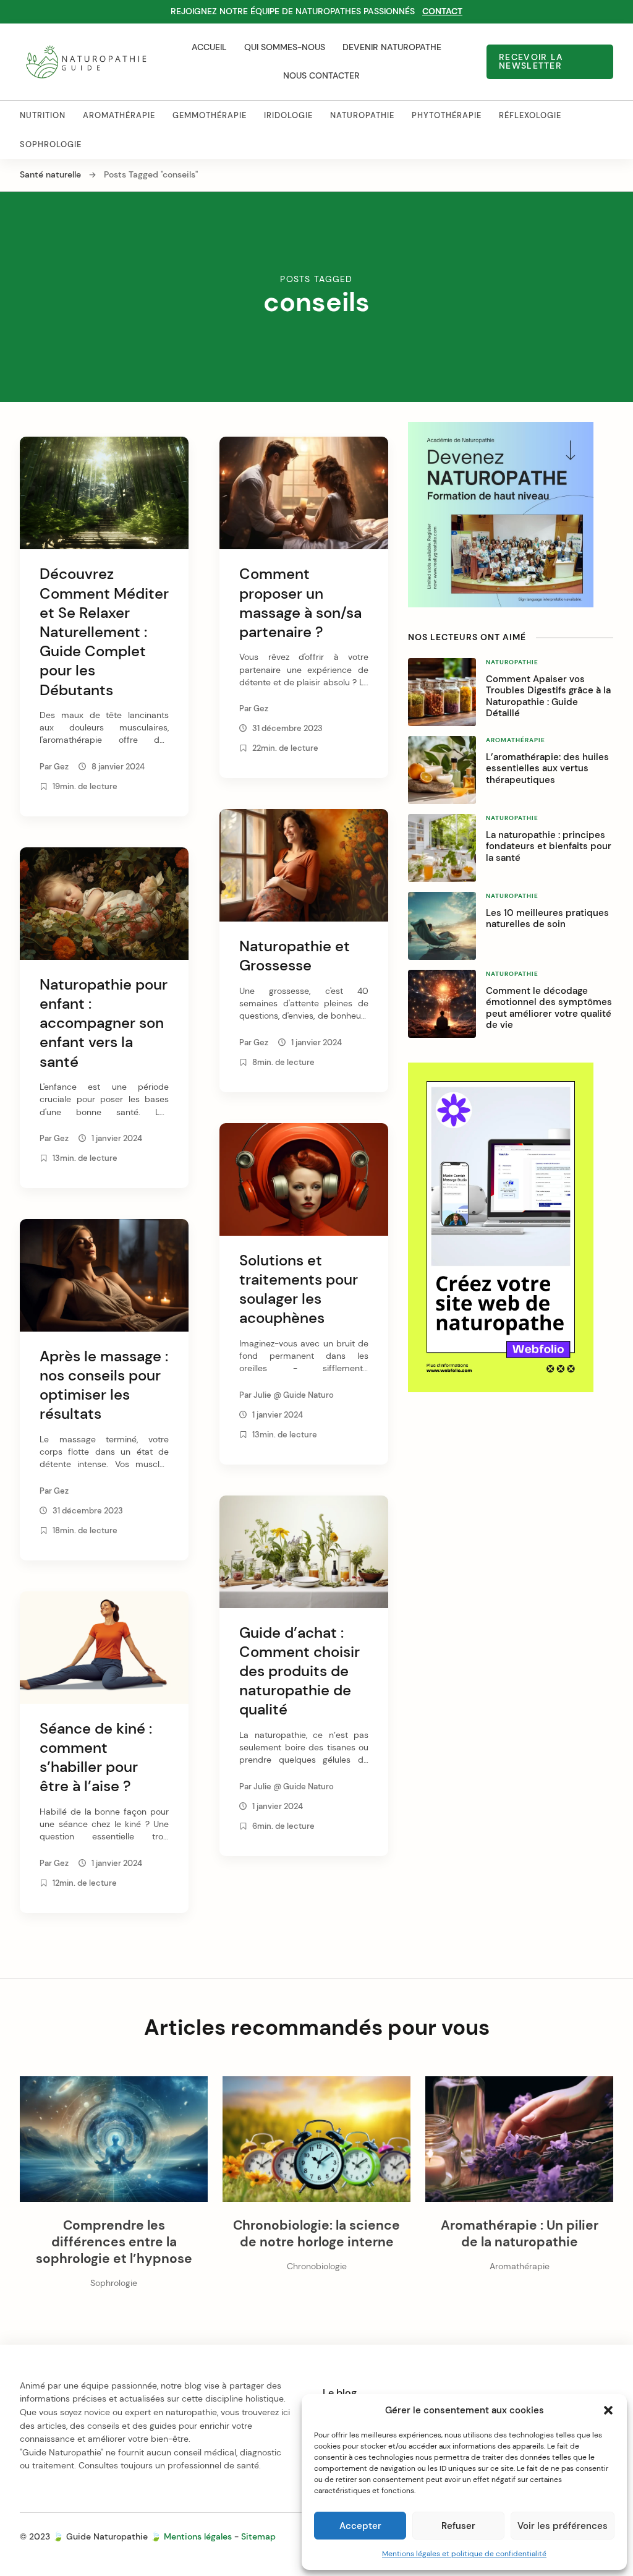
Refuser (458, 2526)
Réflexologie (530, 115)
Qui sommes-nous (285, 47)
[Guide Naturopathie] (86, 62)
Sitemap (258, 2536)
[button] (608, 2410)
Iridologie (288, 115)
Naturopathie (362, 115)
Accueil (209, 47)
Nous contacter (321, 75)
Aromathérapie (119, 115)
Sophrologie (51, 144)
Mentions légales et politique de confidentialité (464, 2554)
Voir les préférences (563, 2526)
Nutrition (43, 115)
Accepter (360, 2526)
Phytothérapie (447, 115)
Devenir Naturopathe (392, 47)
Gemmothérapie (210, 115)
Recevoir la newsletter (531, 62)
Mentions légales (198, 2536)
